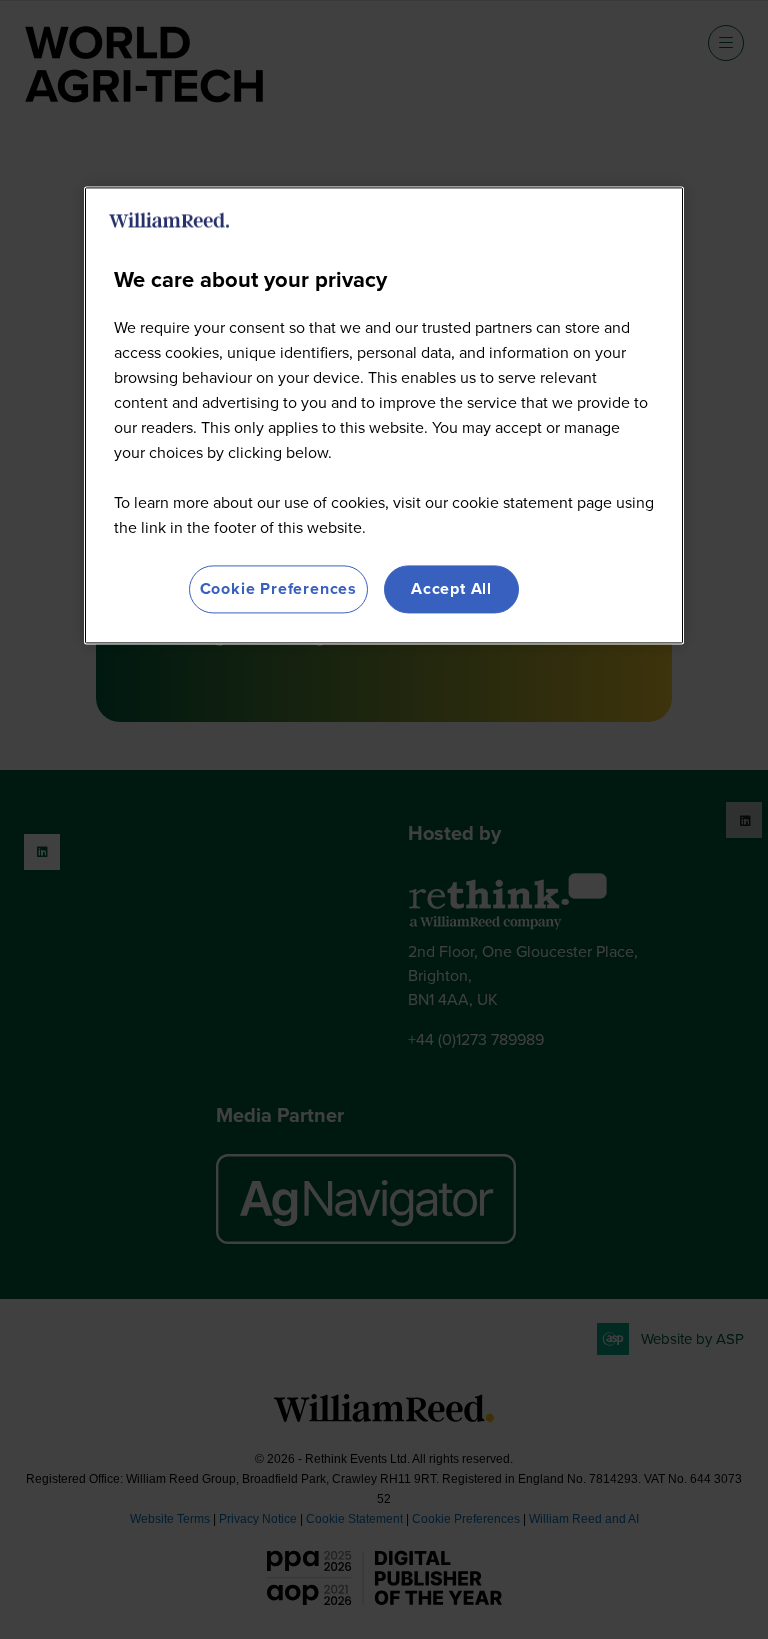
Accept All (451, 588)
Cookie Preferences (278, 588)
